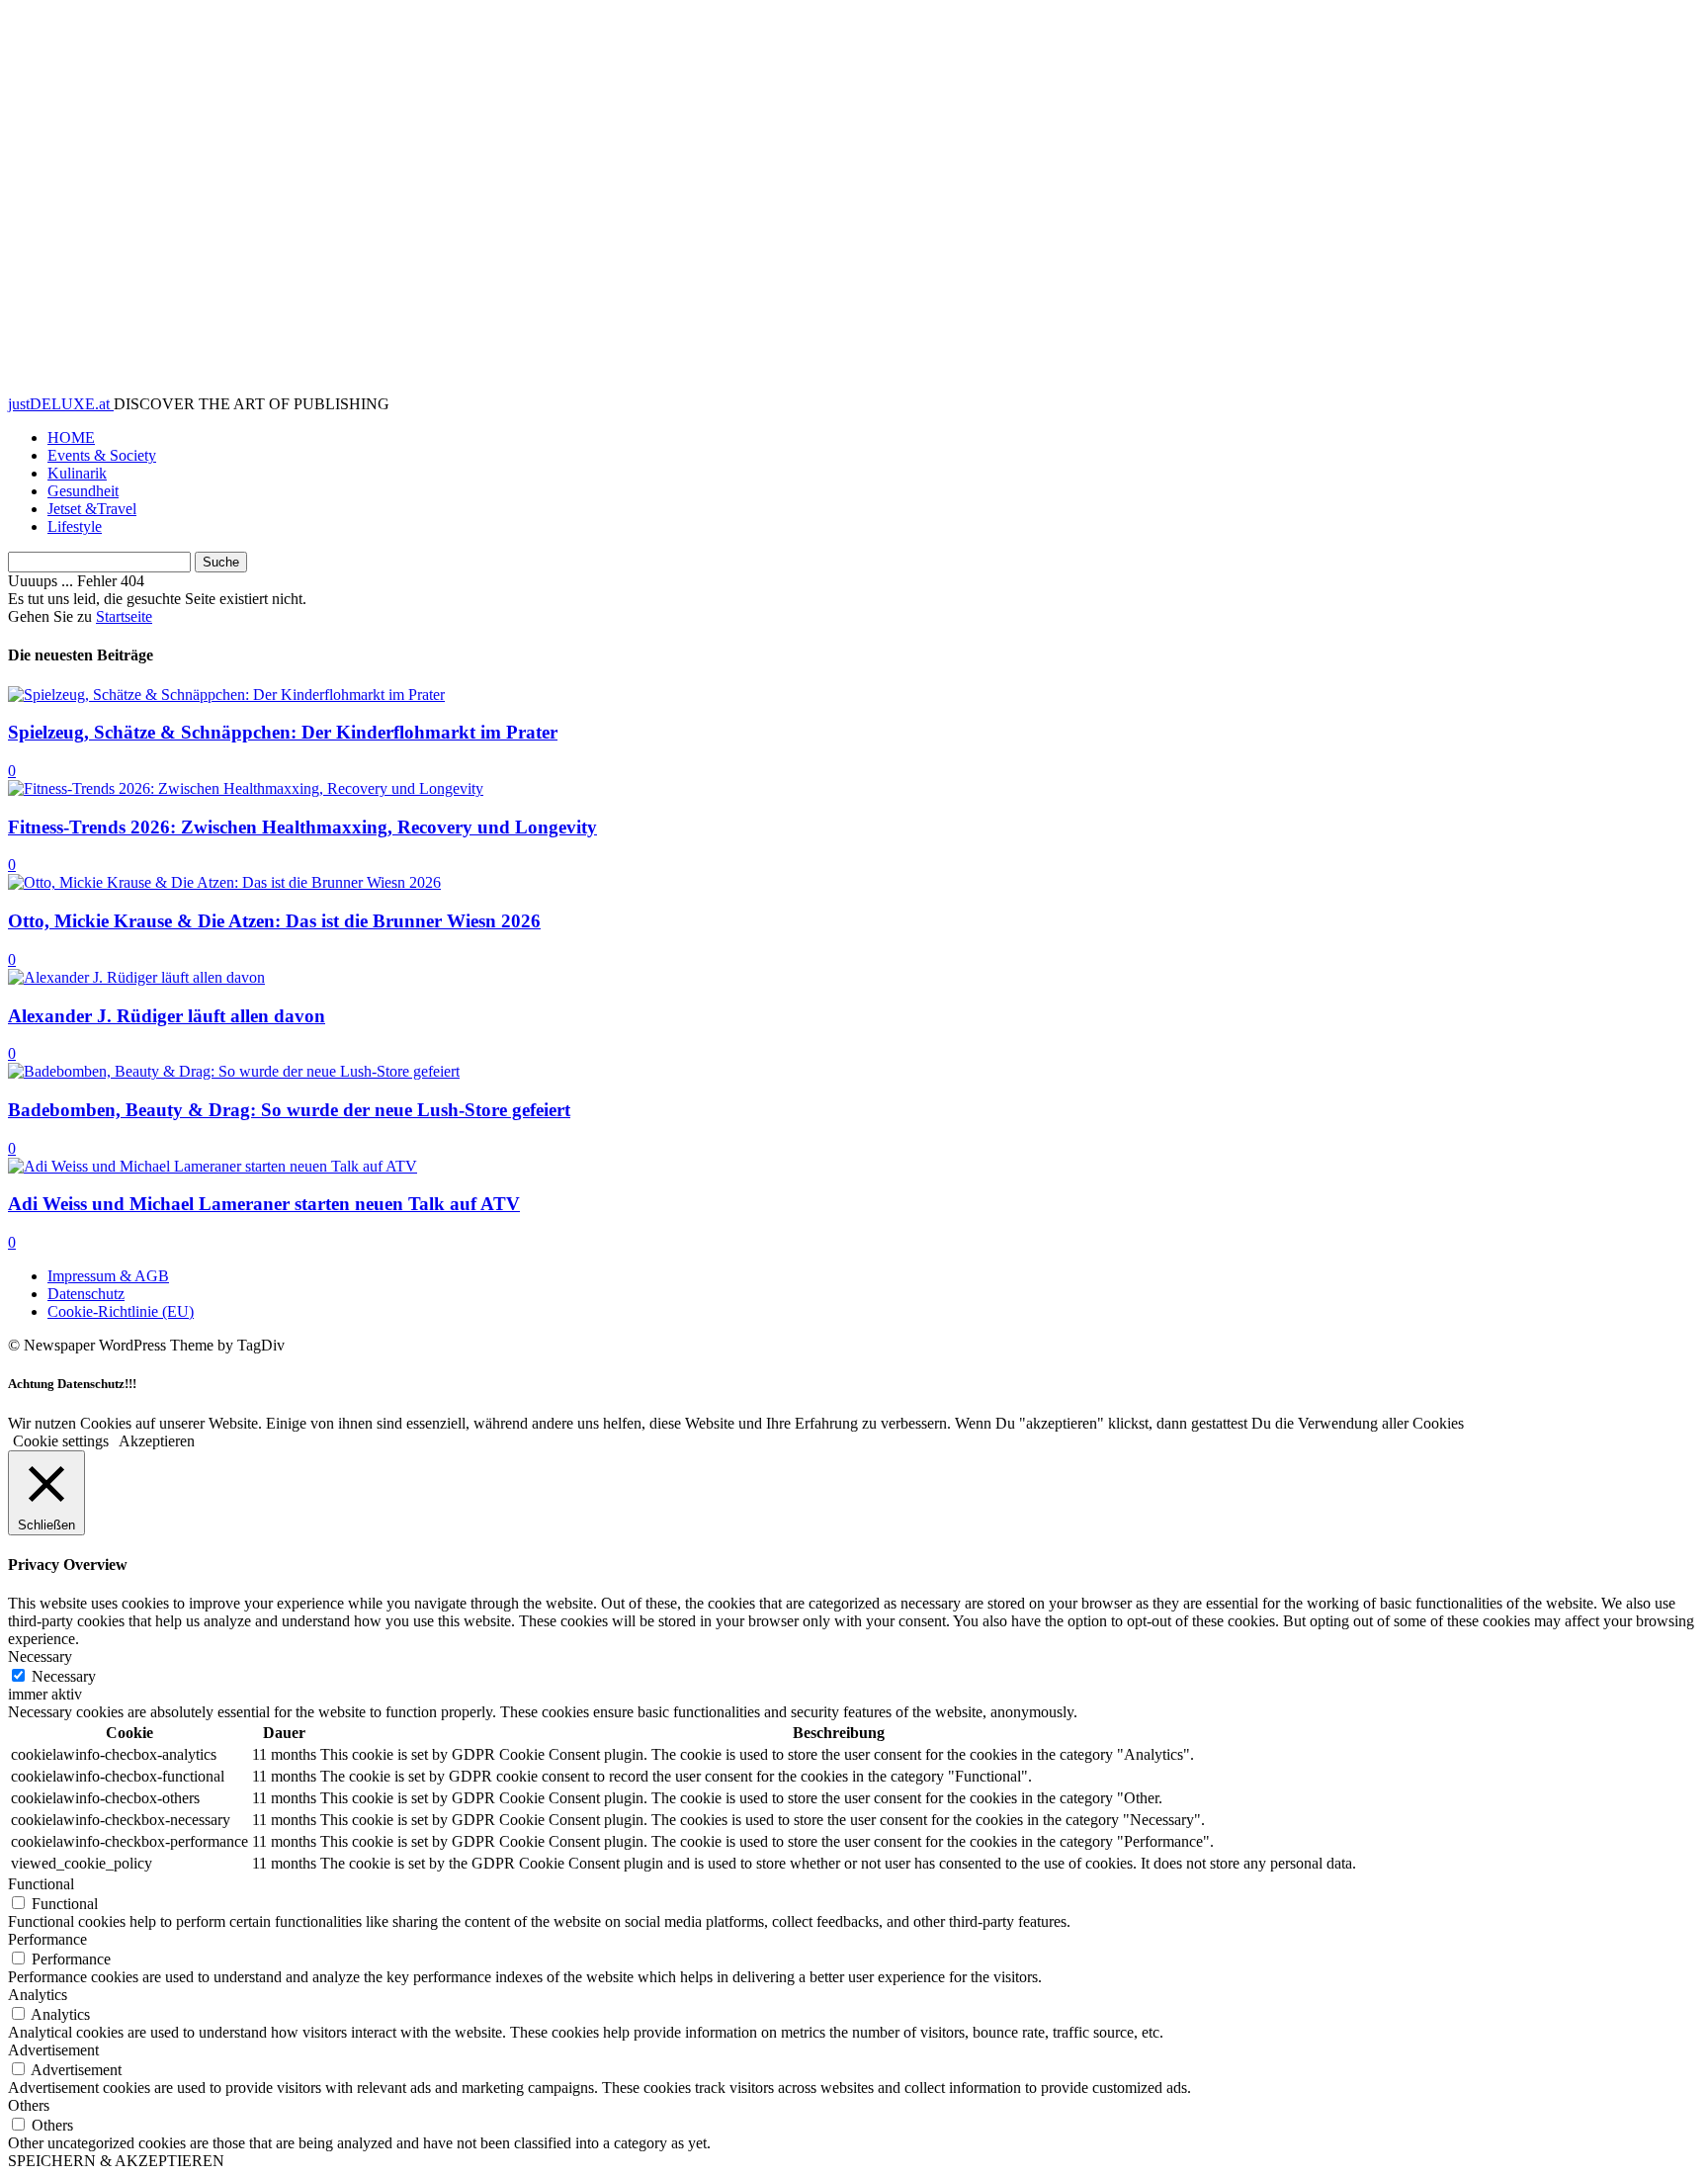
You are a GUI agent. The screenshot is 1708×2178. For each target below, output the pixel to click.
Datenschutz (86, 1294)
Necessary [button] (40, 1656)
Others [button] (29, 2105)
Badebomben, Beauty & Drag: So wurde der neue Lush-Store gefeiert (289, 1110)
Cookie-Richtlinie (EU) (121, 1311)
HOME (71, 437)
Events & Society (102, 455)
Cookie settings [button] (61, 1441)
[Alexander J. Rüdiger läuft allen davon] (136, 977)
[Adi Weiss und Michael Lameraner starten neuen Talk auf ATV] (213, 1166)
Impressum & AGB (108, 1276)
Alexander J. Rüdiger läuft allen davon (167, 1016)
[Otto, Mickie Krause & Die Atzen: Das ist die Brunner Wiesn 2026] (224, 882)
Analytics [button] (38, 1995)
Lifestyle (75, 526)
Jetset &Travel (92, 509)
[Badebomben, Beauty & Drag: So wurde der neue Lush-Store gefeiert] (234, 1071)
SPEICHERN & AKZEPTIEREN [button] (116, 2161)
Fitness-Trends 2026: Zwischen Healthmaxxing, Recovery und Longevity (302, 827)
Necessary (64, 1676)
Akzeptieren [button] (157, 1441)
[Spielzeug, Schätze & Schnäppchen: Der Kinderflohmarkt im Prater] (226, 695)
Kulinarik (77, 473)
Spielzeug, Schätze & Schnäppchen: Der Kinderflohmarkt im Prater (283, 732)
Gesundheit (83, 491)
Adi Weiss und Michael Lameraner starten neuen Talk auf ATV (264, 1204)
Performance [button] (47, 1939)
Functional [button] (41, 1884)
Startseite (124, 616)
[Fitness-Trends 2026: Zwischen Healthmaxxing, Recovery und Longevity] (246, 788)
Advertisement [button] (53, 2050)
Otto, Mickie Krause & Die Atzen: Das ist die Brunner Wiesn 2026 (274, 921)
